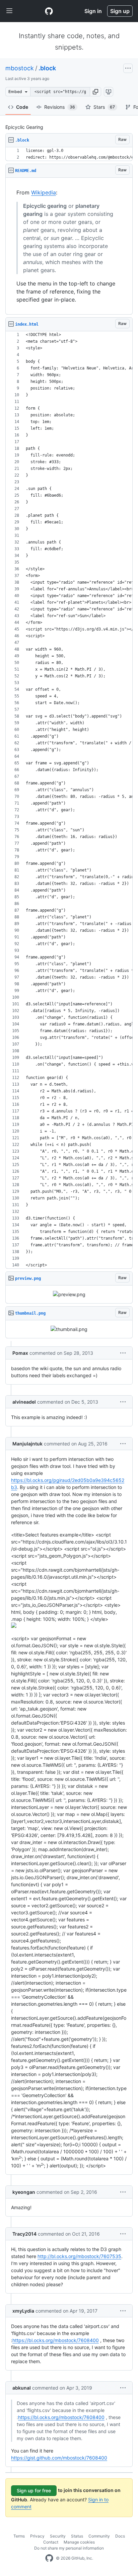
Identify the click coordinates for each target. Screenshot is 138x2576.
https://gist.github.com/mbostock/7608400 (59, 2458)
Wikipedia (44, 192)
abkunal (22, 2388)
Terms (19, 2536)
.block (47, 68)
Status (77, 2536)
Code (22, 107)
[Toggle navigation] (9, 11)
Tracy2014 (24, 2234)
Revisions (60, 107)
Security (58, 2536)
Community (99, 2536)
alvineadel (24, 1402)
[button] (95, 92)
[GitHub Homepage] (49, 2558)
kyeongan (24, 2192)
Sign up (120, 11)
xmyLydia (23, 2311)
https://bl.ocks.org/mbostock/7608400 (56, 2340)
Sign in (93, 11)
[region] (69, 154)
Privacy (37, 2536)
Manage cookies (79, 2542)
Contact (51, 2542)
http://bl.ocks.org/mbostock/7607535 (79, 2256)
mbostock (20, 68)
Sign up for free (34, 2490)
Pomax (20, 1353)
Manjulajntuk (27, 1444)
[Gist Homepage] (49, 11)
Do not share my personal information (69, 2548)
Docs (120, 2536)
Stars (104, 107)
